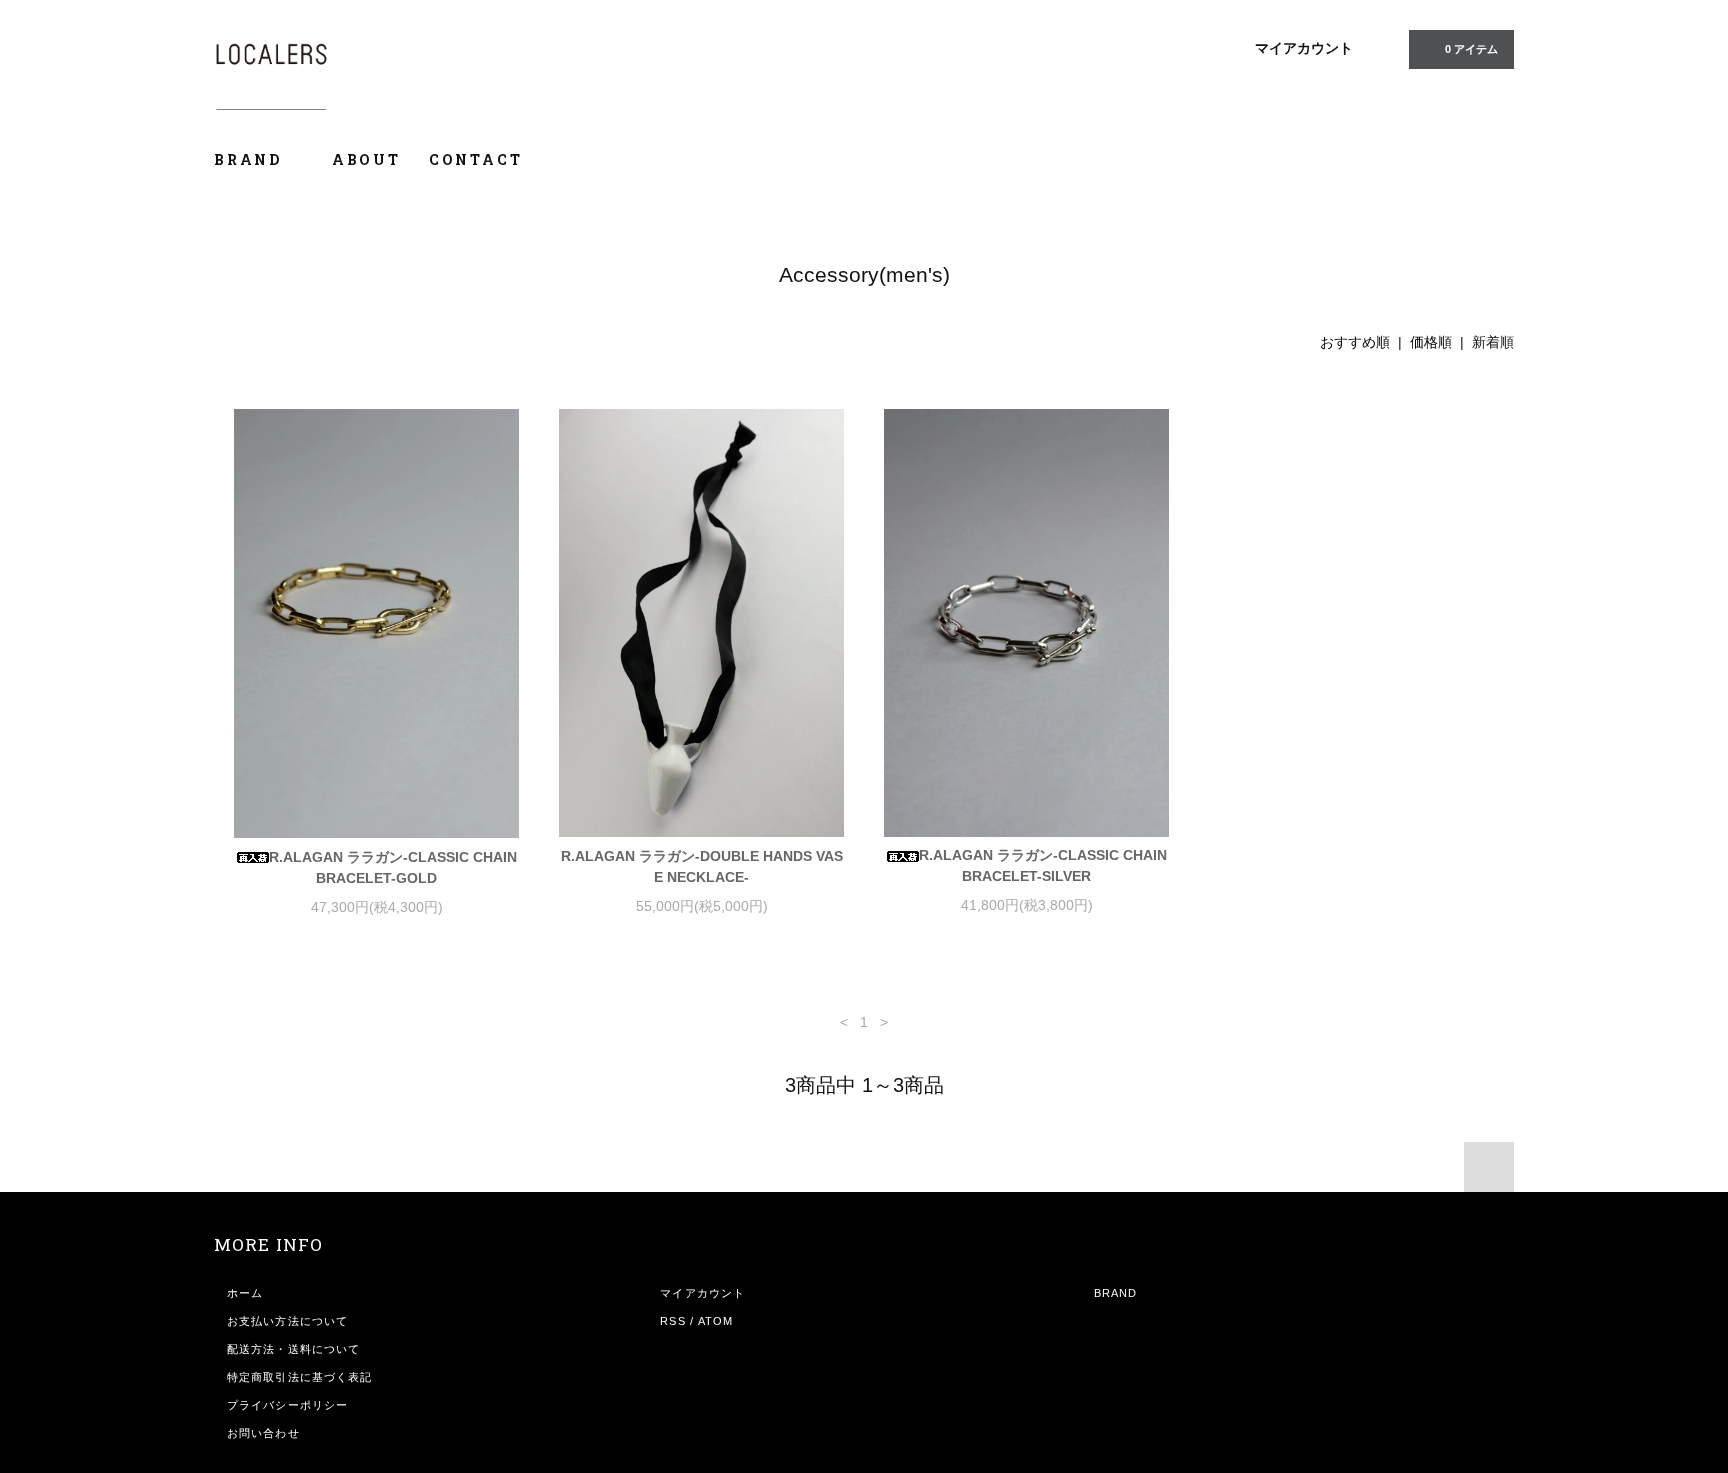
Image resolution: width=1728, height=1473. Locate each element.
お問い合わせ (263, 1433)
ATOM (715, 1321)
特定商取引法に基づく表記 (299, 1377)
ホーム (245, 1293)
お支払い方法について (287, 1321)
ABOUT (366, 159)
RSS (672, 1321)
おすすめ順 (1355, 342)
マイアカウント (1304, 48)
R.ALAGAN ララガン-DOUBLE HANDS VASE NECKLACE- (702, 866)
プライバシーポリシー (287, 1405)
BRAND (251, 159)
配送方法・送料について (293, 1349)
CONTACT (476, 159)
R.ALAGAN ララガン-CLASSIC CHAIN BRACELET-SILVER (1043, 865)
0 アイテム (1471, 49)
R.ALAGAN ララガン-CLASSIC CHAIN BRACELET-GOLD (393, 867)
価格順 (1431, 342)
